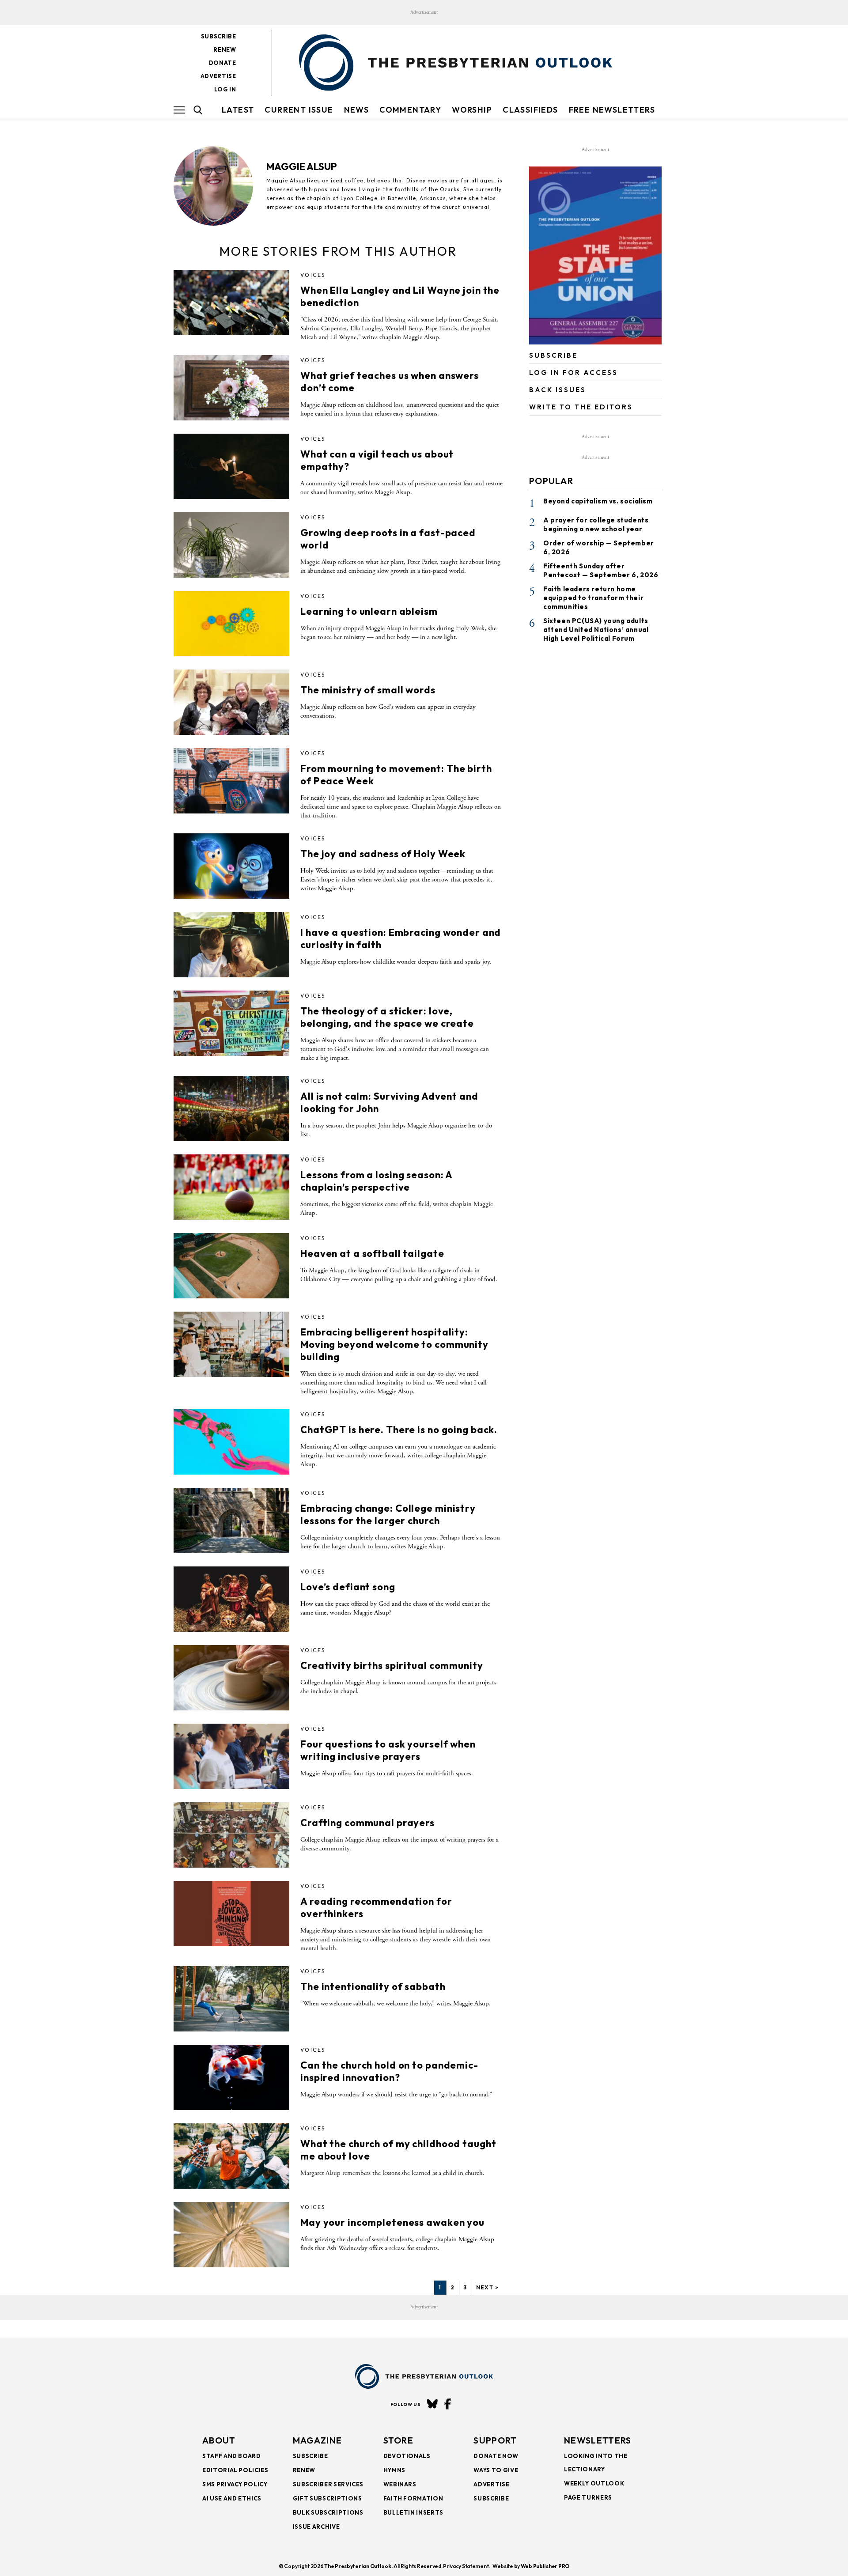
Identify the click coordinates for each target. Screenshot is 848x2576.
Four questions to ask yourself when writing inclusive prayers (388, 1750)
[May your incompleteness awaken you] (231, 2235)
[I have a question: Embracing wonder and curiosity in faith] (231, 945)
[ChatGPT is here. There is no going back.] (231, 1442)
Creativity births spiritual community (392, 1665)
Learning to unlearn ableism (369, 611)
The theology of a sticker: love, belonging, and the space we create (387, 1017)
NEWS (357, 110)
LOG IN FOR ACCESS (574, 373)
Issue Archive (316, 2527)
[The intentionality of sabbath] (231, 1999)
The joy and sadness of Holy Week (383, 854)
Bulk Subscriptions (328, 2512)
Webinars (400, 2484)
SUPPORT (495, 2440)
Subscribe (219, 36)
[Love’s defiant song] (231, 1599)
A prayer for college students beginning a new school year (596, 524)
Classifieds (530, 110)
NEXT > (487, 2287)
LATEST (238, 110)
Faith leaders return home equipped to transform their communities (593, 598)
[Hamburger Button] (179, 110)
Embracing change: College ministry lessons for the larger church (388, 1514)
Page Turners (588, 2497)
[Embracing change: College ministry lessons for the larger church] (231, 1521)
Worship (472, 110)
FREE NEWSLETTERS (612, 110)
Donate (223, 63)
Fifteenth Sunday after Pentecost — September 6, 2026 (601, 570)
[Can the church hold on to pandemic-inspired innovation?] (231, 2077)
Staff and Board (232, 2456)
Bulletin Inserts (413, 2512)
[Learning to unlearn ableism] (231, 624)
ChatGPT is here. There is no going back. (399, 1430)
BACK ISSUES (558, 390)
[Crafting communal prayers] (231, 1835)
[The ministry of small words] (231, 702)
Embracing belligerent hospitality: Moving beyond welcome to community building (394, 1344)
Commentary (410, 110)
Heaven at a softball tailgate (372, 1253)
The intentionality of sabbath (373, 1986)
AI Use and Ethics (232, 2498)
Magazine (317, 2440)
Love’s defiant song (348, 1587)
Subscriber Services (328, 2484)
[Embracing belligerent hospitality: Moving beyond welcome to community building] (231, 1344)
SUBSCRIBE (553, 355)
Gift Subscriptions (327, 2498)
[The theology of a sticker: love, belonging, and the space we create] (231, 1023)
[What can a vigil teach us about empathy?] (231, 466)
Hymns (394, 2470)
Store (399, 2440)
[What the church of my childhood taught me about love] (231, 2156)
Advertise (218, 76)
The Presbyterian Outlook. (358, 2566)
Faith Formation (413, 2498)
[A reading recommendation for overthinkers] (231, 1914)
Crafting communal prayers (367, 1823)
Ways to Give (496, 2470)
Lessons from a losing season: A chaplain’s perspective (376, 1181)
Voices (313, 275)
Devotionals (407, 2456)
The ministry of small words (368, 690)
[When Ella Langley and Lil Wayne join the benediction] (231, 303)
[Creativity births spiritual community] (231, 1678)
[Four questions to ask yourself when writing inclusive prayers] (231, 1756)
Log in (225, 89)
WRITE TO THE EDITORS (581, 407)
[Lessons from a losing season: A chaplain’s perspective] (231, 1187)
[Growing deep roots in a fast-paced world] (231, 545)
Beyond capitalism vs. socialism (598, 501)
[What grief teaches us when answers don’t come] (231, 388)
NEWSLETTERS (598, 2440)
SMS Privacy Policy (235, 2484)
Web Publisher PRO (545, 2566)
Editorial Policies (235, 2470)
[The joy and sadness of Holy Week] (231, 866)
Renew (225, 49)
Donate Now (496, 2456)
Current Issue (299, 110)
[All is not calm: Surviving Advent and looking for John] (231, 1108)
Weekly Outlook (594, 2483)
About (219, 2440)
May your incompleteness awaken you (392, 2222)
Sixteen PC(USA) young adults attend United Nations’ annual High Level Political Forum (596, 630)
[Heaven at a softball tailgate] (231, 1266)
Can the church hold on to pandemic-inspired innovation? (389, 2071)
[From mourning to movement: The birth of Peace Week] (231, 781)
